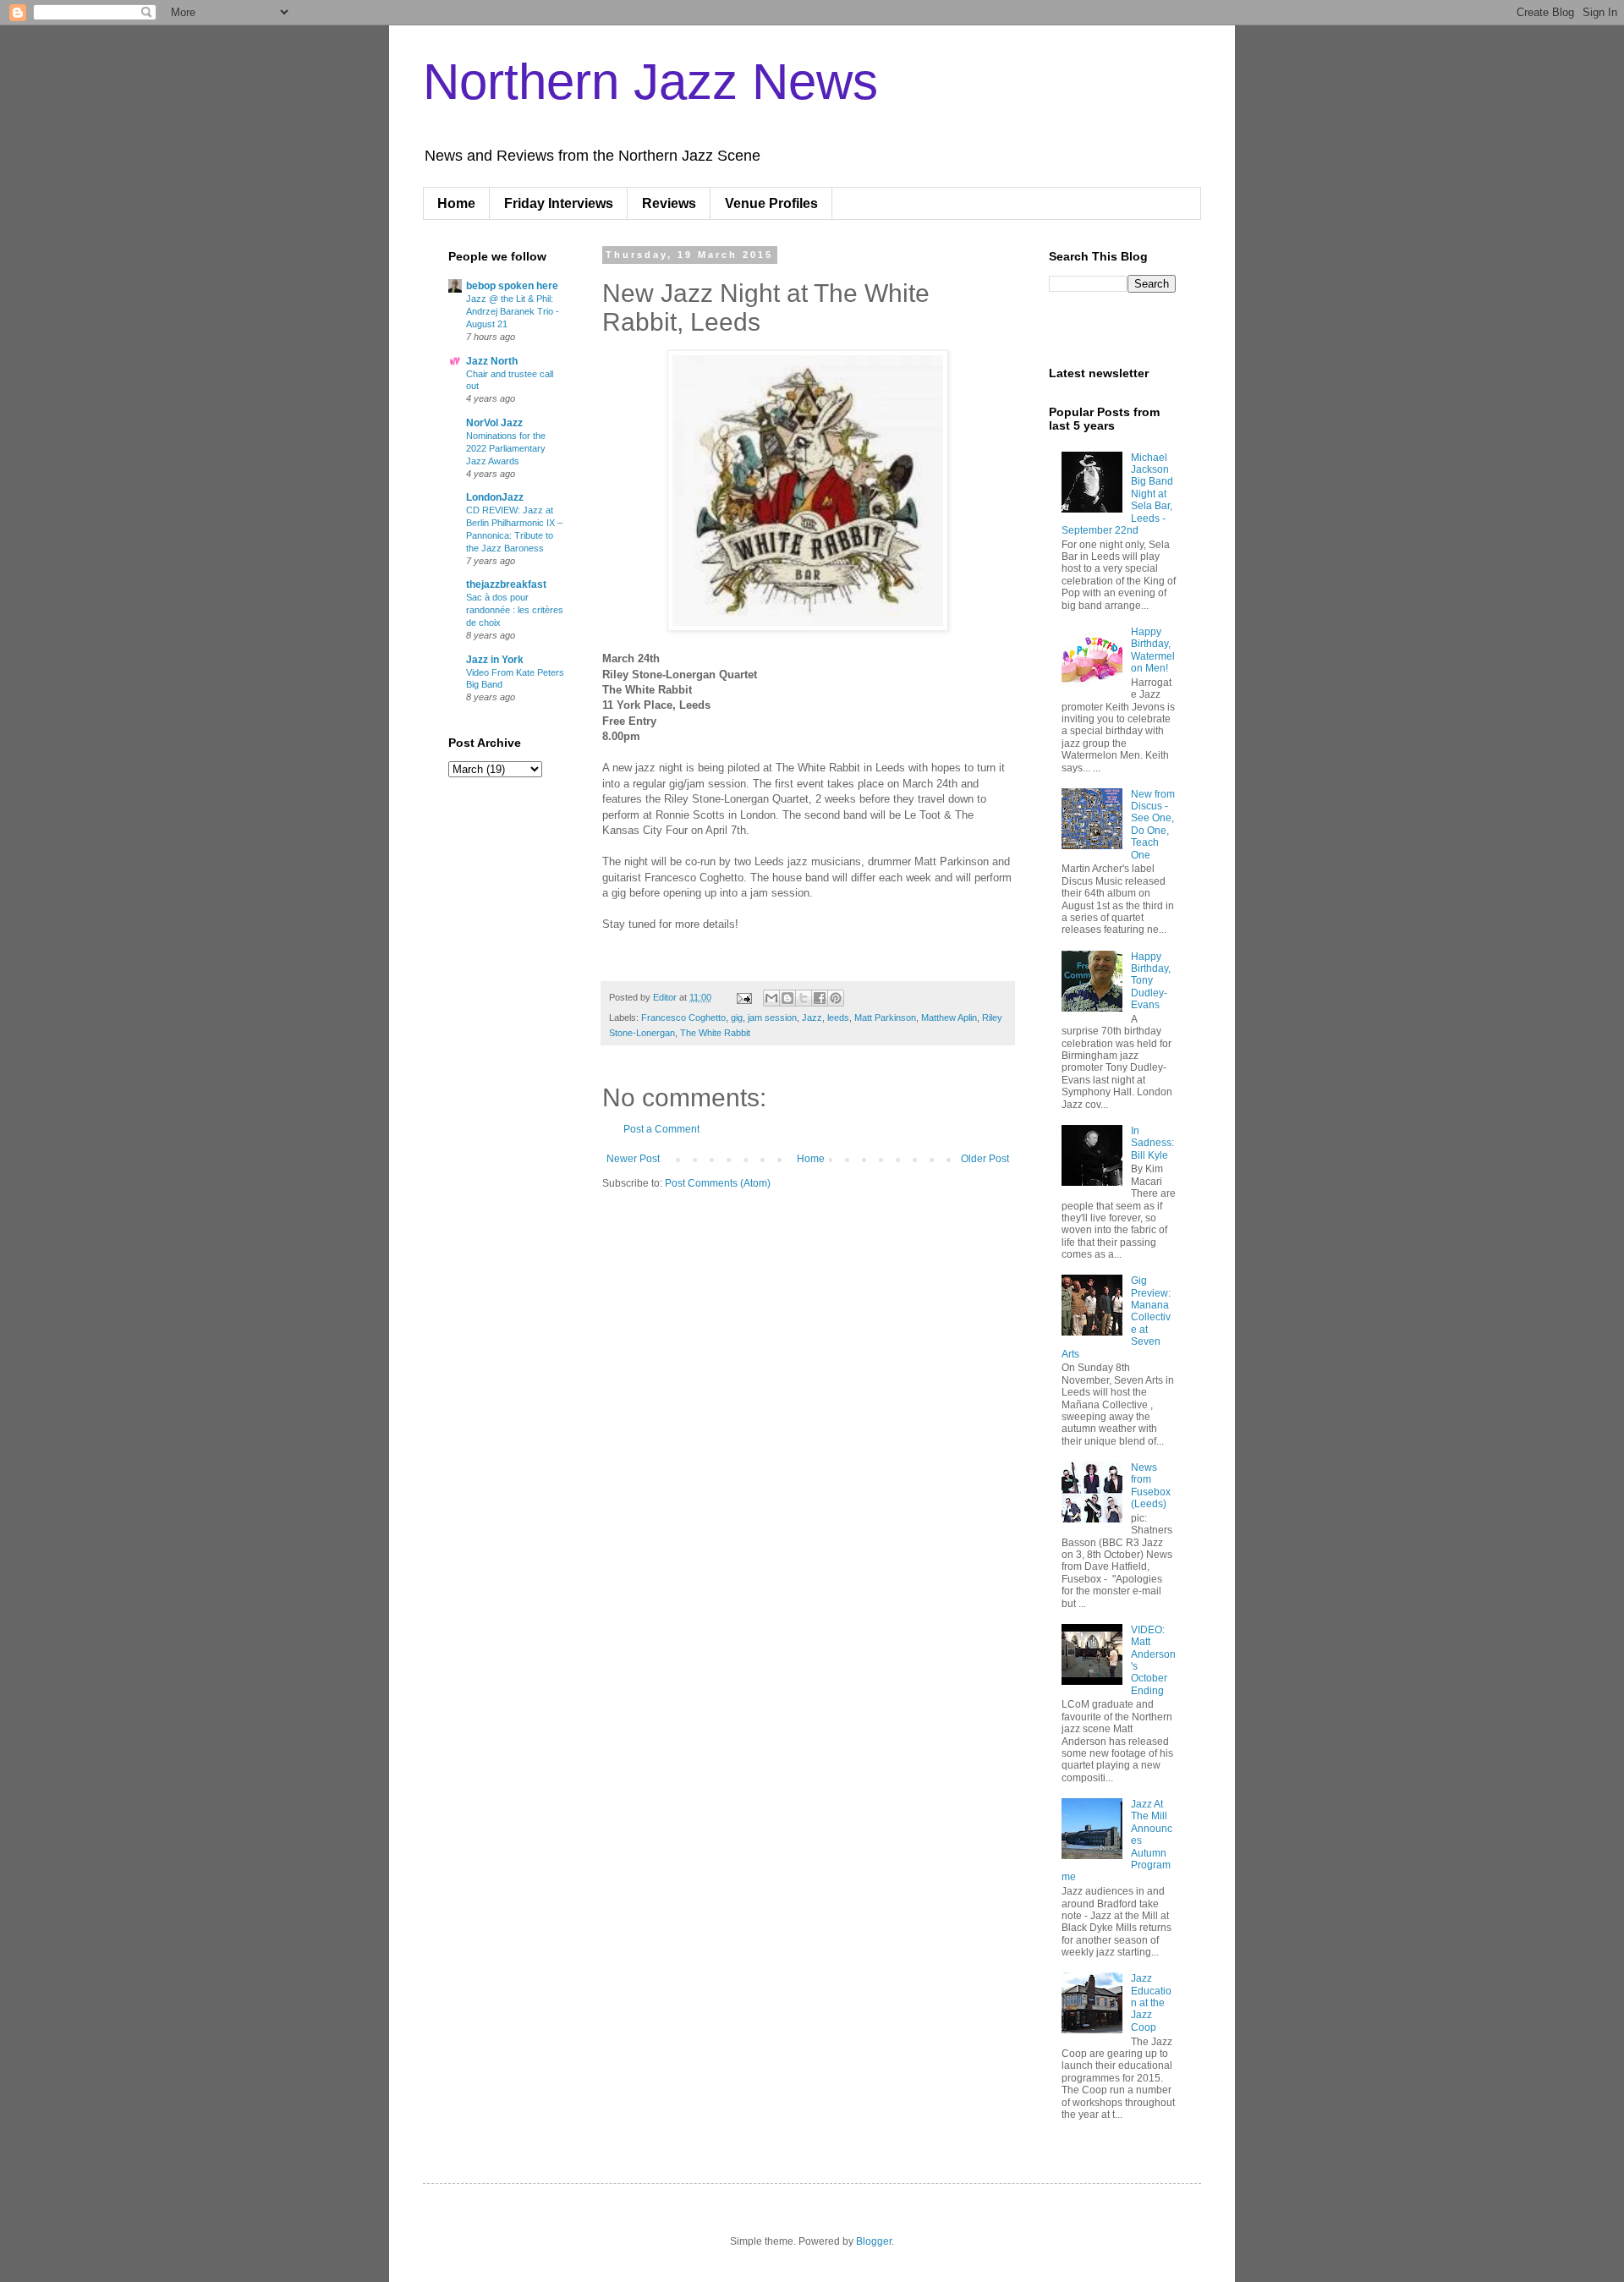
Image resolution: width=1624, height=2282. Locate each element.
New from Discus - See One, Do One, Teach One (1153, 825)
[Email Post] (743, 997)
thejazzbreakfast (506, 584)
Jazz (812, 1018)
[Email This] (771, 998)
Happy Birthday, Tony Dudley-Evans (1151, 981)
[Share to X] (804, 998)
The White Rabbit (715, 1033)
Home (456, 203)
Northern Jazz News (650, 82)
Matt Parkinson (885, 1018)
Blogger (874, 2241)
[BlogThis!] (787, 998)
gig (737, 1018)
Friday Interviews (559, 203)
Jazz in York (495, 660)
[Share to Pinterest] (836, 998)
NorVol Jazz (494, 423)
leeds (838, 1018)
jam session (772, 1018)
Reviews (669, 203)
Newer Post (633, 1159)
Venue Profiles (771, 203)
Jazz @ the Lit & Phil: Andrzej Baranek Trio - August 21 (513, 311)
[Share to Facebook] (820, 998)
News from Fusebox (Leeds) (1151, 1486)
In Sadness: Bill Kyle (1152, 1143)
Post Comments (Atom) (718, 1183)
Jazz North (492, 361)
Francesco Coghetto (683, 1018)
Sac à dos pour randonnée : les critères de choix (515, 610)
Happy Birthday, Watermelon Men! (1153, 650)
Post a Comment (661, 1129)
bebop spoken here (512, 286)
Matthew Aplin (949, 1018)
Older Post (985, 1159)
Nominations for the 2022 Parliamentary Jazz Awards (506, 448)
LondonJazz (495, 497)
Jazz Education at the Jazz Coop (1151, 2003)
